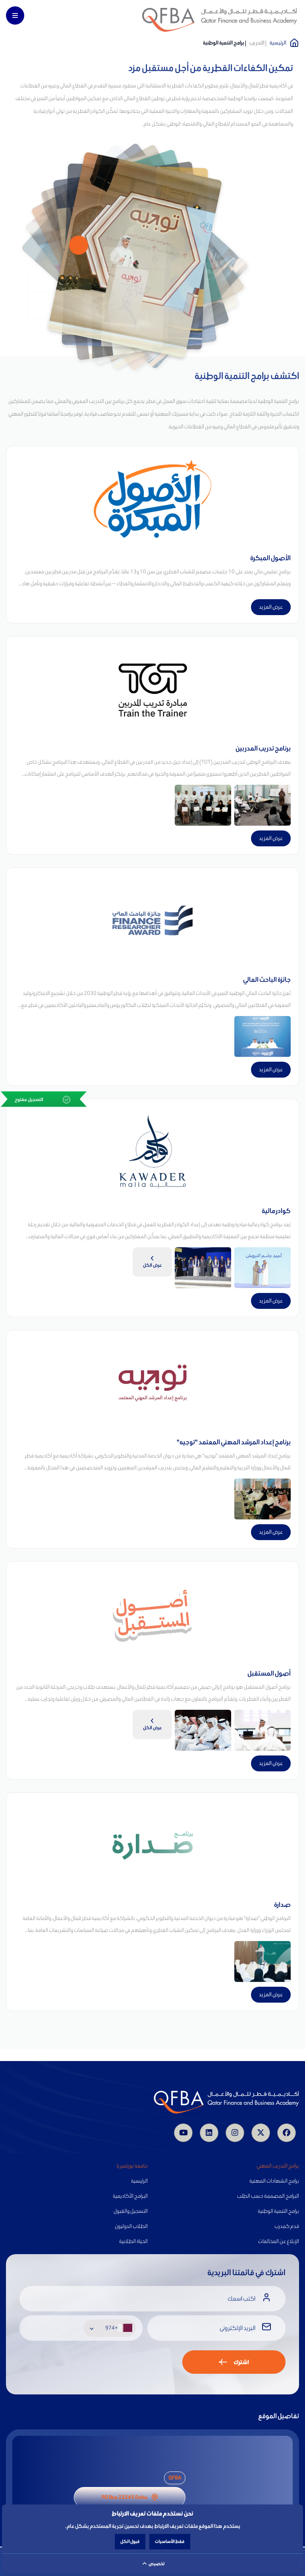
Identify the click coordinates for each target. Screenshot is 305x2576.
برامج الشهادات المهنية (274, 2181)
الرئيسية (278, 43)
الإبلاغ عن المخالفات (279, 2241)
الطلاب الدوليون (131, 2226)
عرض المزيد (271, 607)
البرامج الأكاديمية (130, 2196)
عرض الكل (152, 1265)
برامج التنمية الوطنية (278, 2211)
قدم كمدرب (287, 2226)
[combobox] (110, 2328)
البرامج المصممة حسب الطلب (268, 2196)
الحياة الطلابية (133, 2241)
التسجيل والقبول (131, 2211)
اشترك (241, 2362)
